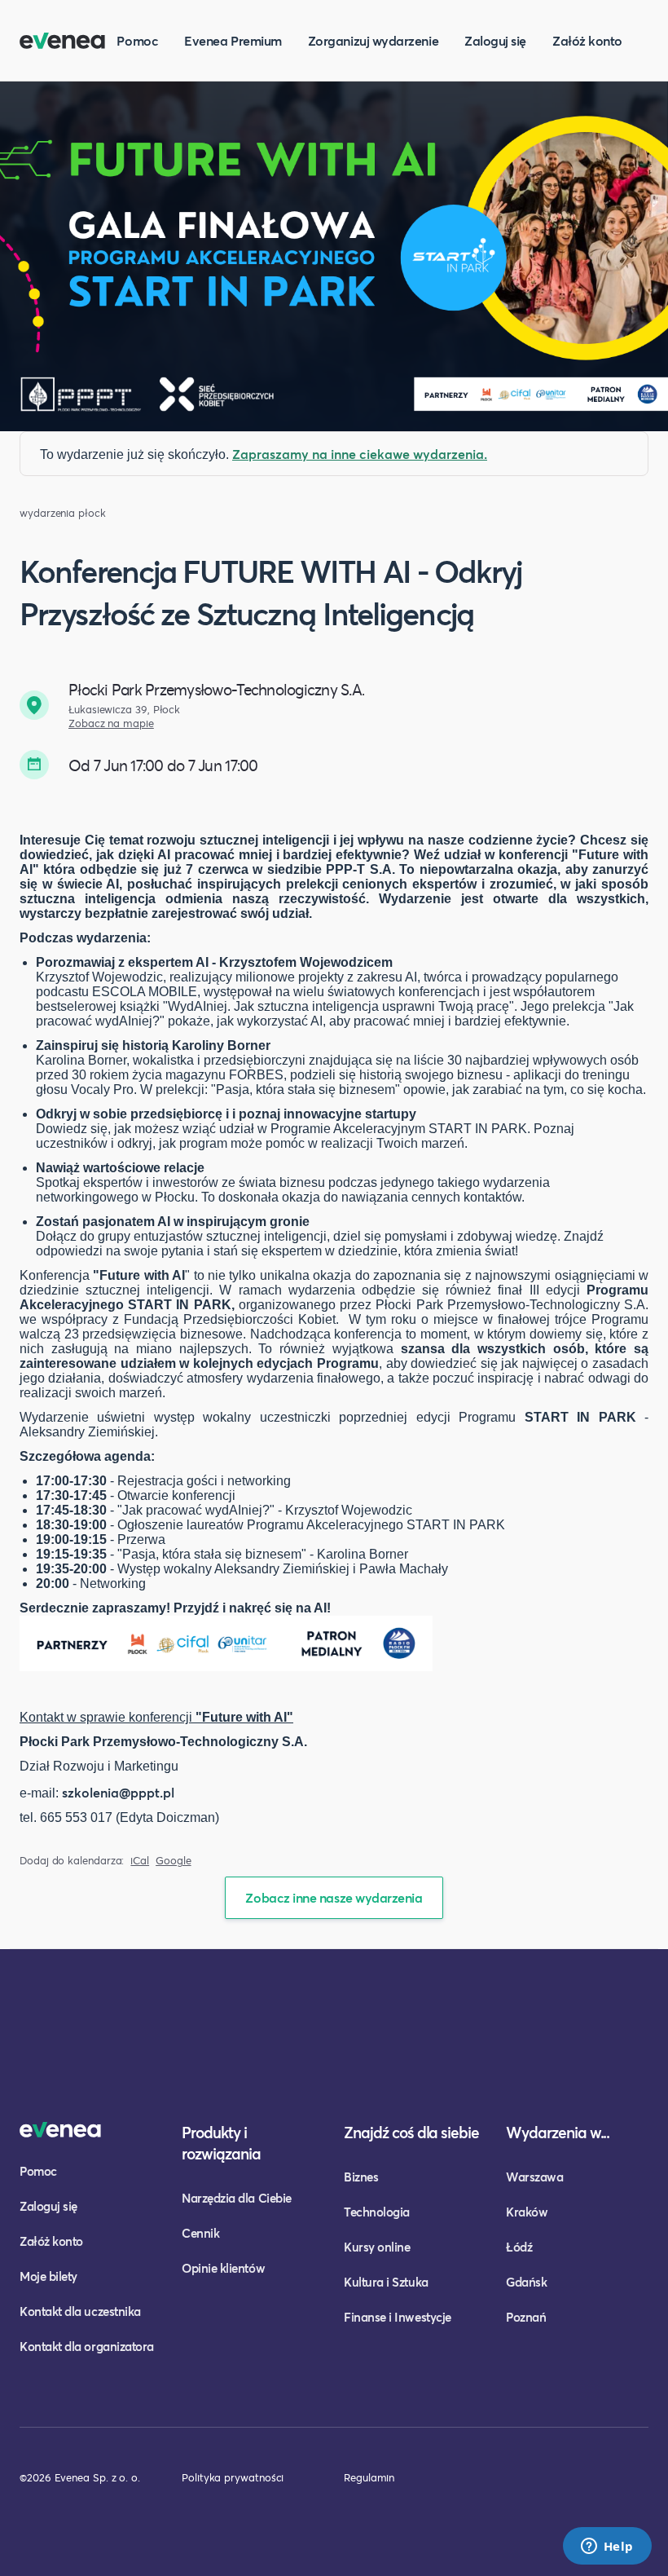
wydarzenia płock (63, 513)
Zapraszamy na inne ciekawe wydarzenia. (360, 454)
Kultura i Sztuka (386, 2282)
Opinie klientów (223, 2268)
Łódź (519, 2247)
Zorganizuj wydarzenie (373, 40)
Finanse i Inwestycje (398, 2317)
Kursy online (377, 2247)
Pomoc (137, 40)
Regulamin (369, 2477)
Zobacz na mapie (111, 723)
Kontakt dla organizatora (87, 2346)
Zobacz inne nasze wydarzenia (334, 1897)
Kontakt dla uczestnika (80, 2311)
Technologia (377, 2212)
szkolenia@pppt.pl (118, 1792)
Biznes (361, 2177)
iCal (140, 1861)
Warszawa (534, 2177)
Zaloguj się (495, 40)
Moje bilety (48, 2276)
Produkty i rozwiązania (221, 2143)
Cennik (200, 2233)
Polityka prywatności (233, 2477)
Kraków (527, 2212)
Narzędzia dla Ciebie (237, 2198)
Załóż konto (587, 40)
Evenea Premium (233, 40)
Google (174, 1861)
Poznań (526, 2317)
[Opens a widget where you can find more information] (607, 2547)
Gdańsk (526, 2282)
